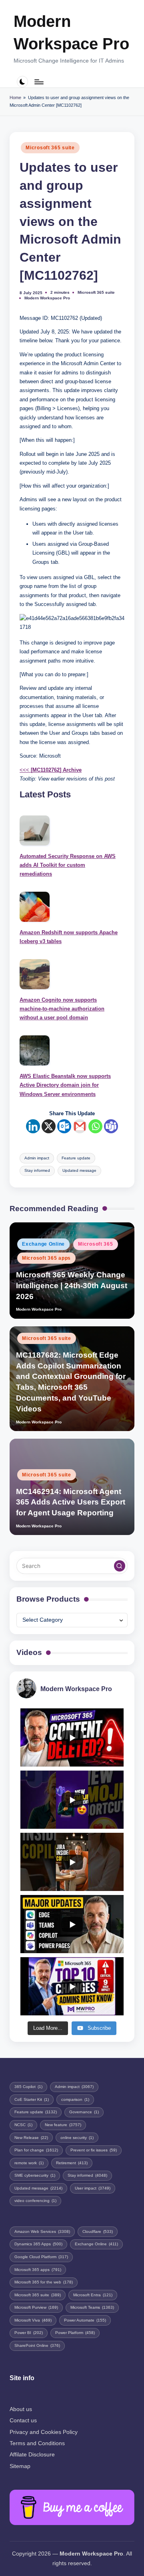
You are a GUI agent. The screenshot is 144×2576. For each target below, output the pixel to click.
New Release (31, 2138)
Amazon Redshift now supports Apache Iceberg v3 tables (69, 937)
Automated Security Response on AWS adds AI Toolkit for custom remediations (68, 865)
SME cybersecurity (35, 2175)
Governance (84, 2112)
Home (15, 98)
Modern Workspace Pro (71, 33)
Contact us (23, 2420)
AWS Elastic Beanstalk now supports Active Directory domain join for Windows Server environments (65, 1085)
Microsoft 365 (95, 1244)
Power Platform (75, 2333)
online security (77, 2138)
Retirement (72, 2163)
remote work (29, 2163)
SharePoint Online (37, 2345)
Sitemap (20, 2466)
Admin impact (37, 1158)
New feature (63, 2125)
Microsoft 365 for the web (44, 2282)
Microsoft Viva (33, 2320)
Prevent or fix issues (94, 2150)
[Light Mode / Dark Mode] (23, 82)
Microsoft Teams (92, 2307)
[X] (49, 1126)
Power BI (29, 2333)
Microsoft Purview (36, 2307)
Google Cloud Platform (41, 2257)
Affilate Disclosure (32, 2455)
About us (21, 2409)
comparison (75, 2099)
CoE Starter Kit (32, 2099)
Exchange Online (43, 1244)
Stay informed (37, 1170)
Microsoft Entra (93, 2295)
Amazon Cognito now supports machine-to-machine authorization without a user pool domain (62, 1009)
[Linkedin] (33, 1126)
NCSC (23, 2125)
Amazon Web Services (42, 2231)
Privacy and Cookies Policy (44, 2432)
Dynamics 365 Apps (38, 2244)
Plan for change (36, 2150)
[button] (120, 1566)
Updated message (79, 1170)
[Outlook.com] (64, 1126)
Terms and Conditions (37, 2443)
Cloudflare (98, 2231)
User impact (93, 2188)
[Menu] (38, 82)
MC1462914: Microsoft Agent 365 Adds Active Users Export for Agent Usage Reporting (71, 1502)
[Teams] (111, 1126)
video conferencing (35, 2201)
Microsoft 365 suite (50, 148)
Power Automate (85, 2320)
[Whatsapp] (95, 1126)
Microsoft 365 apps (46, 1258)
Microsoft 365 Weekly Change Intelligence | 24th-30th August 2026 (72, 1286)
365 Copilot (28, 2087)
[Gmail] (80, 1126)
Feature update (76, 1158)
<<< (51, 770)
